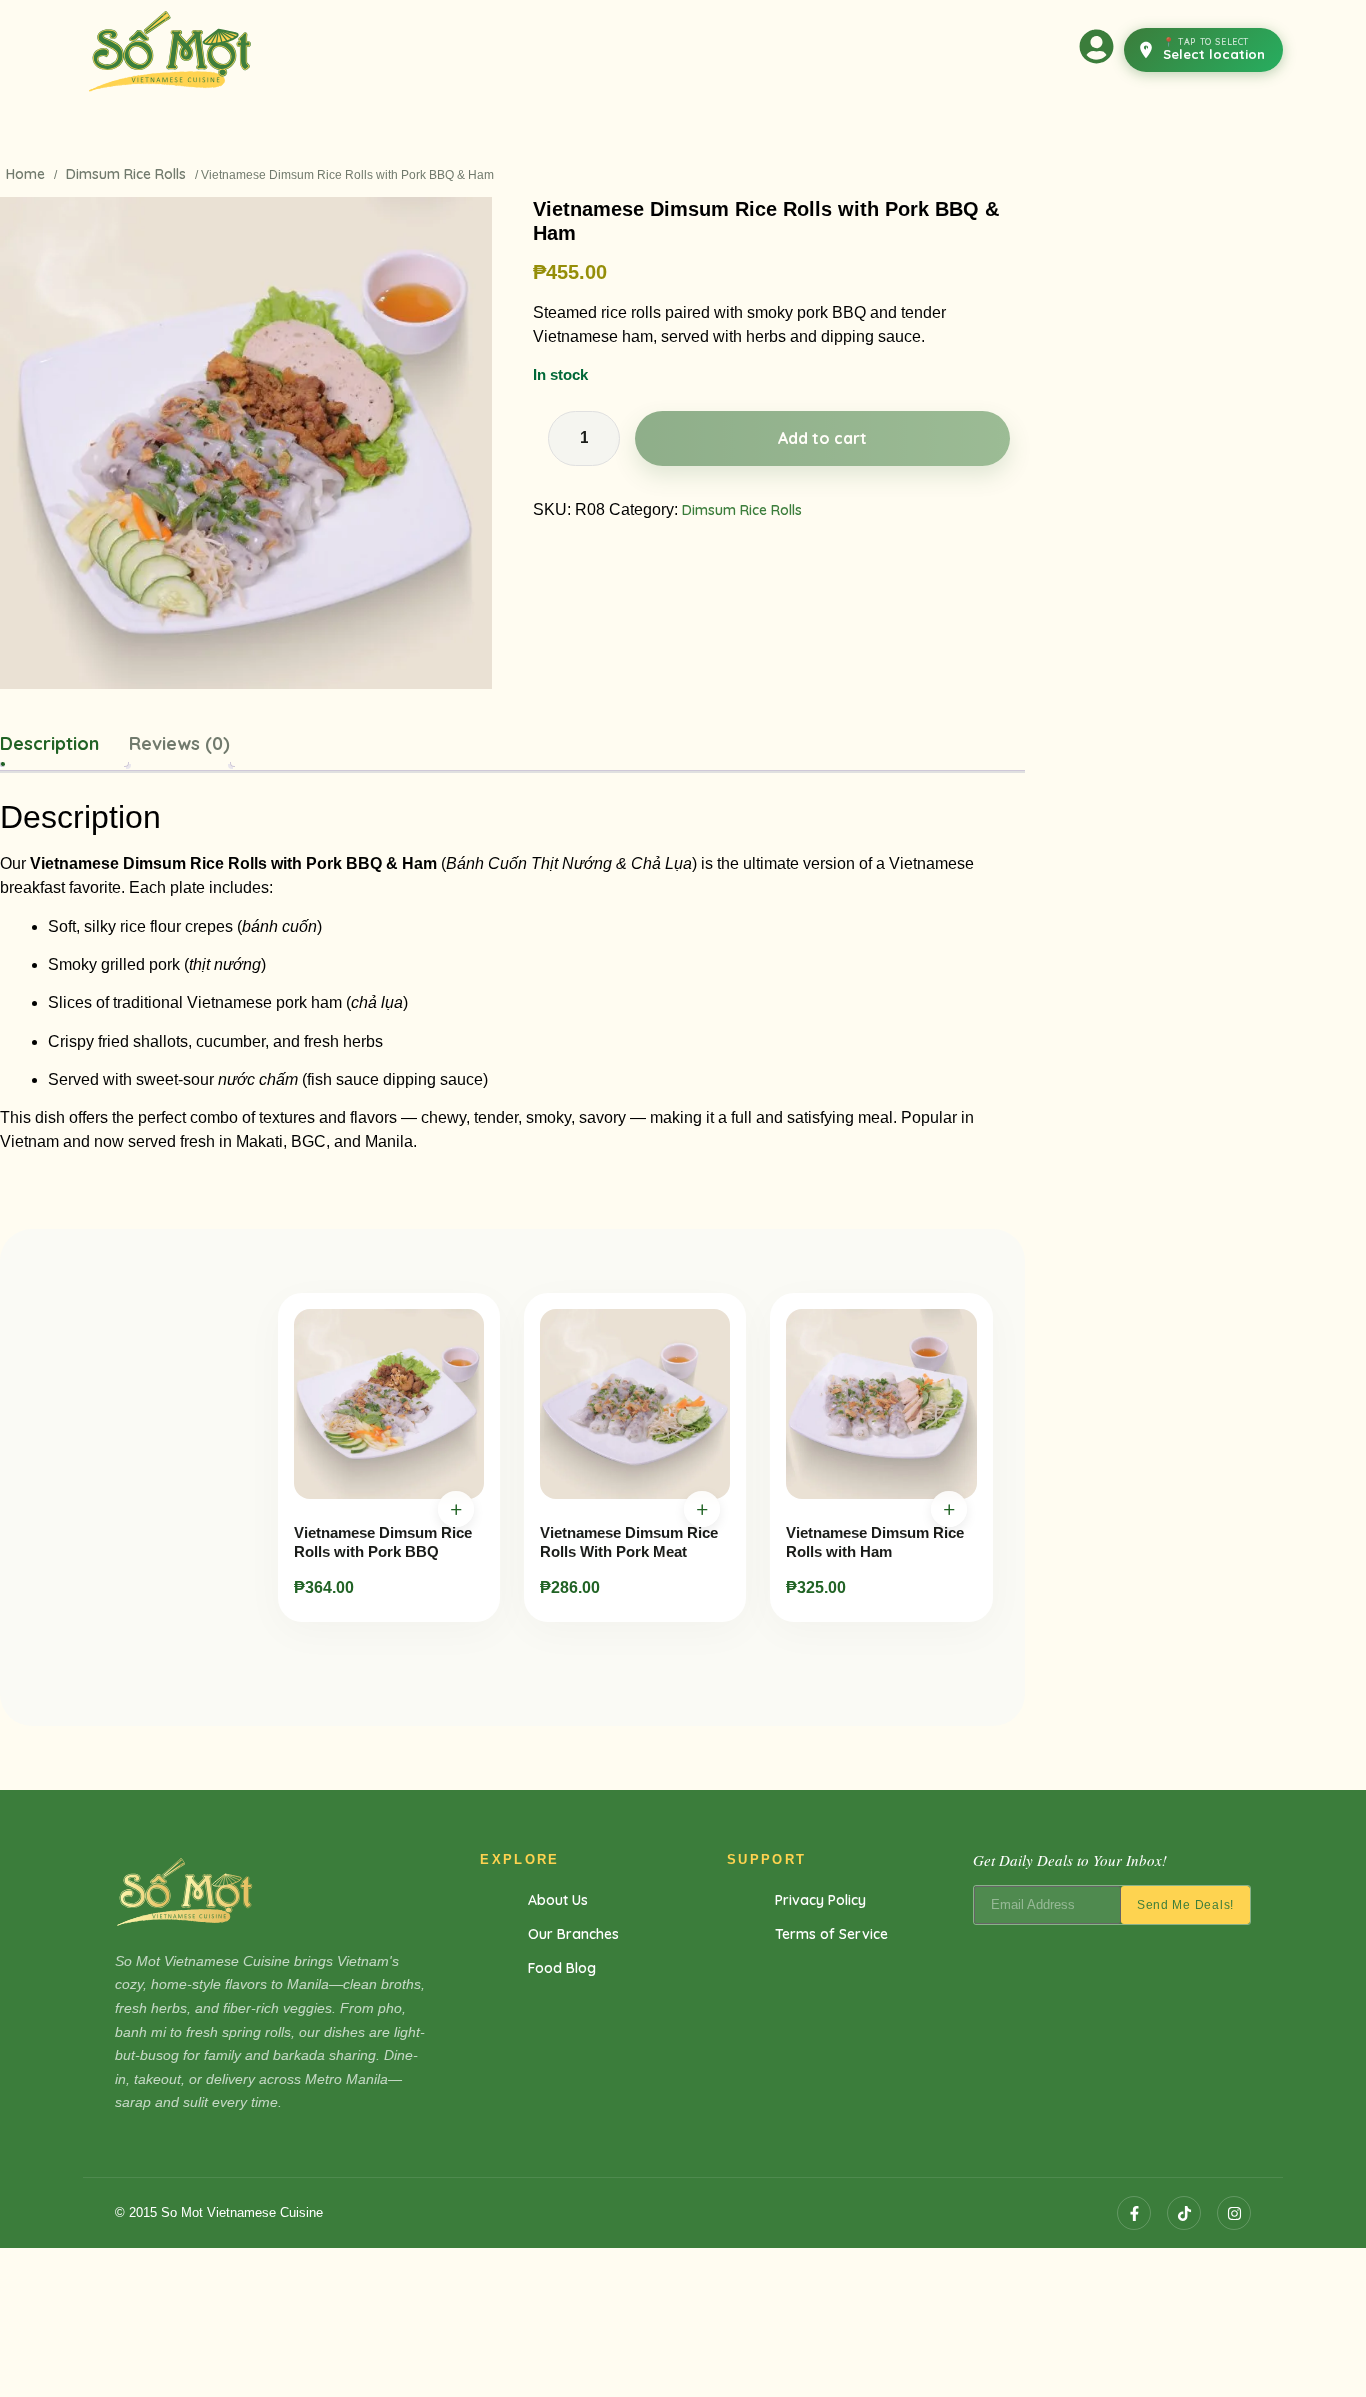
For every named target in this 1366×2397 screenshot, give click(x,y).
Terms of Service (831, 1934)
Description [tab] (49, 743)
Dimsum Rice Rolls (126, 174)
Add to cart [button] (456, 1509)
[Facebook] (1134, 2213)
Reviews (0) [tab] (179, 743)
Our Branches (573, 1934)
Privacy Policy (820, 1900)
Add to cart (822, 438)
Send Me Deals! (1185, 1905)
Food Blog (562, 1968)
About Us (558, 1900)
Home (25, 174)
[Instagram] (1234, 2213)
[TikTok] (1184, 2213)
